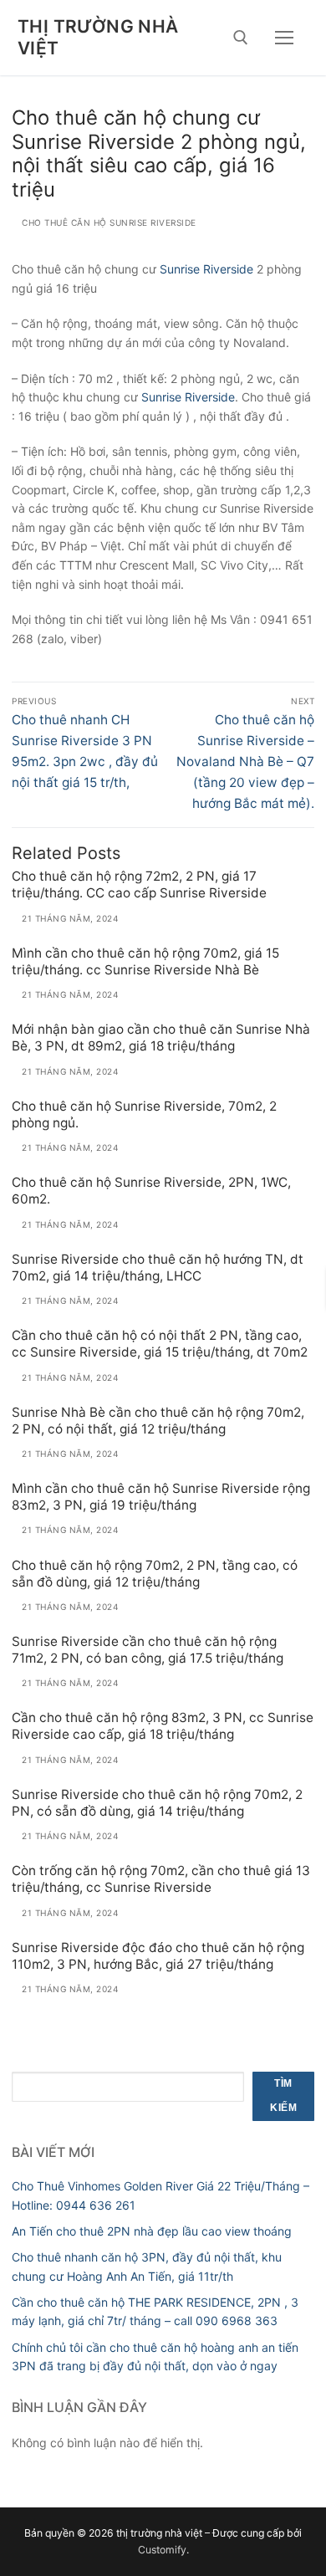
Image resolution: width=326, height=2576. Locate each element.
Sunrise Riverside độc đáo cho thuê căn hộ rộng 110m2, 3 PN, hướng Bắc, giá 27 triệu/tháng (158, 1956)
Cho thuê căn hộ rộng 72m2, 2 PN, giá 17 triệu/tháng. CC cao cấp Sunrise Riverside (139, 884)
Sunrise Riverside (188, 397)
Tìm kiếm (283, 2096)
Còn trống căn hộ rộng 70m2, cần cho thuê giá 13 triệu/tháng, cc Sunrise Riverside (161, 1879)
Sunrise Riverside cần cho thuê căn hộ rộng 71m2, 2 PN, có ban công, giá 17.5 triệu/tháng (148, 1650)
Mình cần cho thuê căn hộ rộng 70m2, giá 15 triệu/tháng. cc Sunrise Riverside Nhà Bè (145, 961)
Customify (162, 2550)
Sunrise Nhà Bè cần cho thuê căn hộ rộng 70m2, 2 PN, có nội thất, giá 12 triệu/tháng (158, 1421)
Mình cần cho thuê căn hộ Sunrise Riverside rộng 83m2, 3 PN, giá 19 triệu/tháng (161, 1497)
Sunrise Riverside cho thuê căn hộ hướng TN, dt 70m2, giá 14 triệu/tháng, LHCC (158, 1268)
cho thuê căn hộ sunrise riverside (108, 222)
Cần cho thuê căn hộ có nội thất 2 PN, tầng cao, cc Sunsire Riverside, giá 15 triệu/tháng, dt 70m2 (160, 1344)
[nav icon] (284, 38)
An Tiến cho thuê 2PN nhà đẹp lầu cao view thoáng (152, 2231)
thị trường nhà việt (98, 37)
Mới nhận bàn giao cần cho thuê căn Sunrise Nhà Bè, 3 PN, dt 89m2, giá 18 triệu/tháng (161, 1038)
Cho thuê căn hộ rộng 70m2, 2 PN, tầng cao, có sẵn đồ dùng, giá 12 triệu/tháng (155, 1574)
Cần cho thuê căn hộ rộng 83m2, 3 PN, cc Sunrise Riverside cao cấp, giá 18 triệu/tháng (163, 1726)
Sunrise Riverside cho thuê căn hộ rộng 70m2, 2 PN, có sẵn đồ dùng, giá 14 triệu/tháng (157, 1803)
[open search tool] (241, 38)
